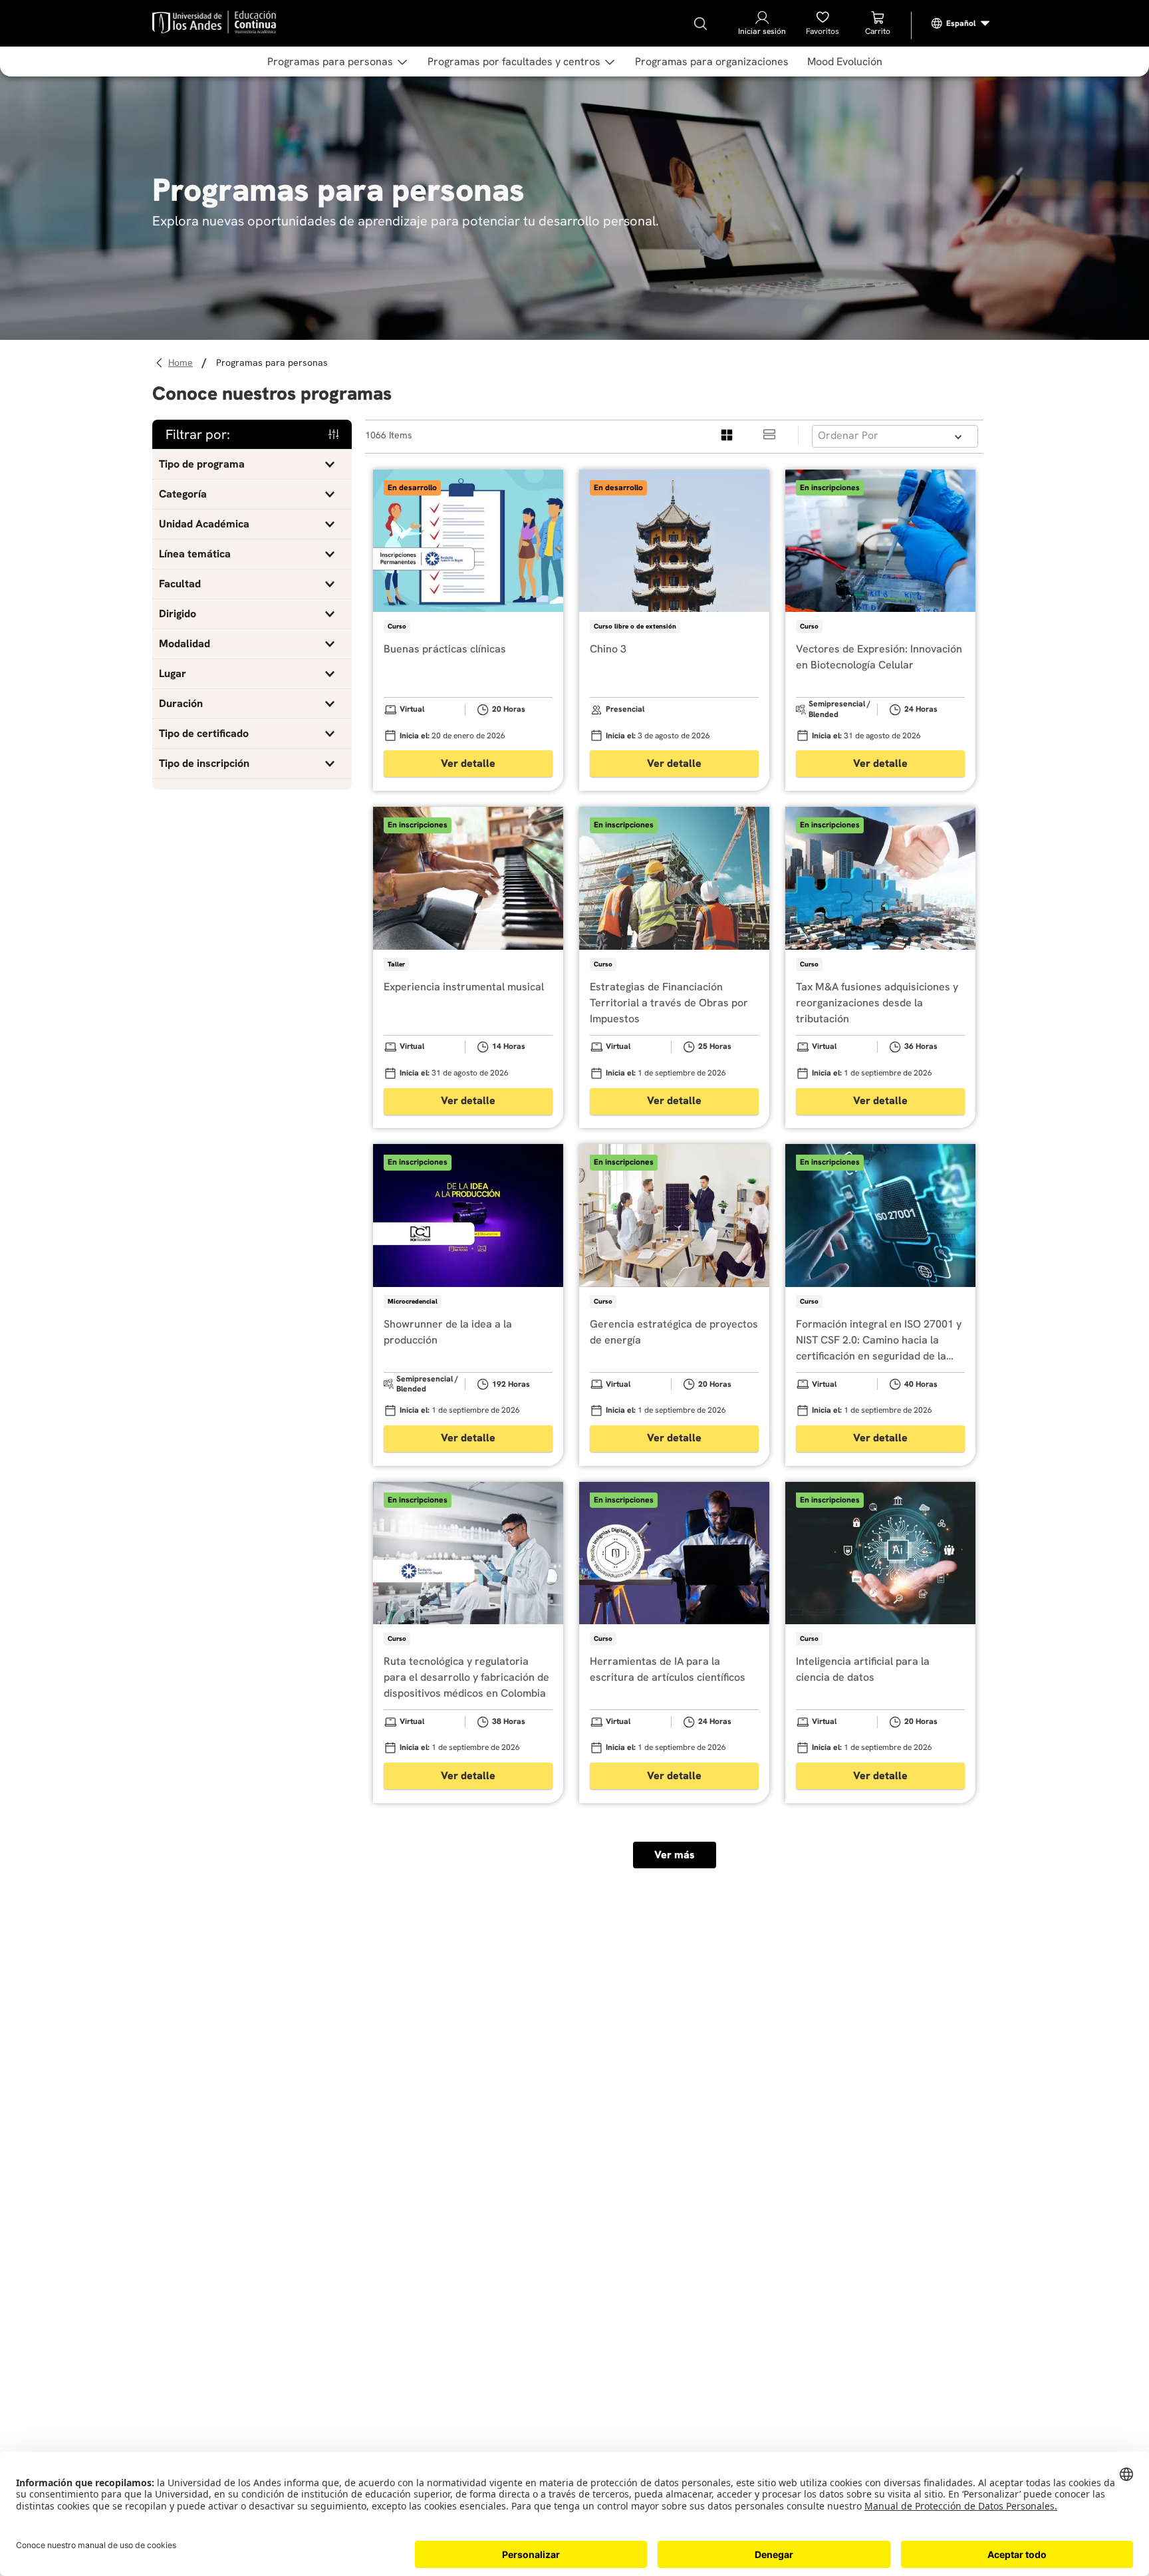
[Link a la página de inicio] (183, 363)
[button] (252, 464)
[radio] (727, 435)
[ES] (961, 23)
